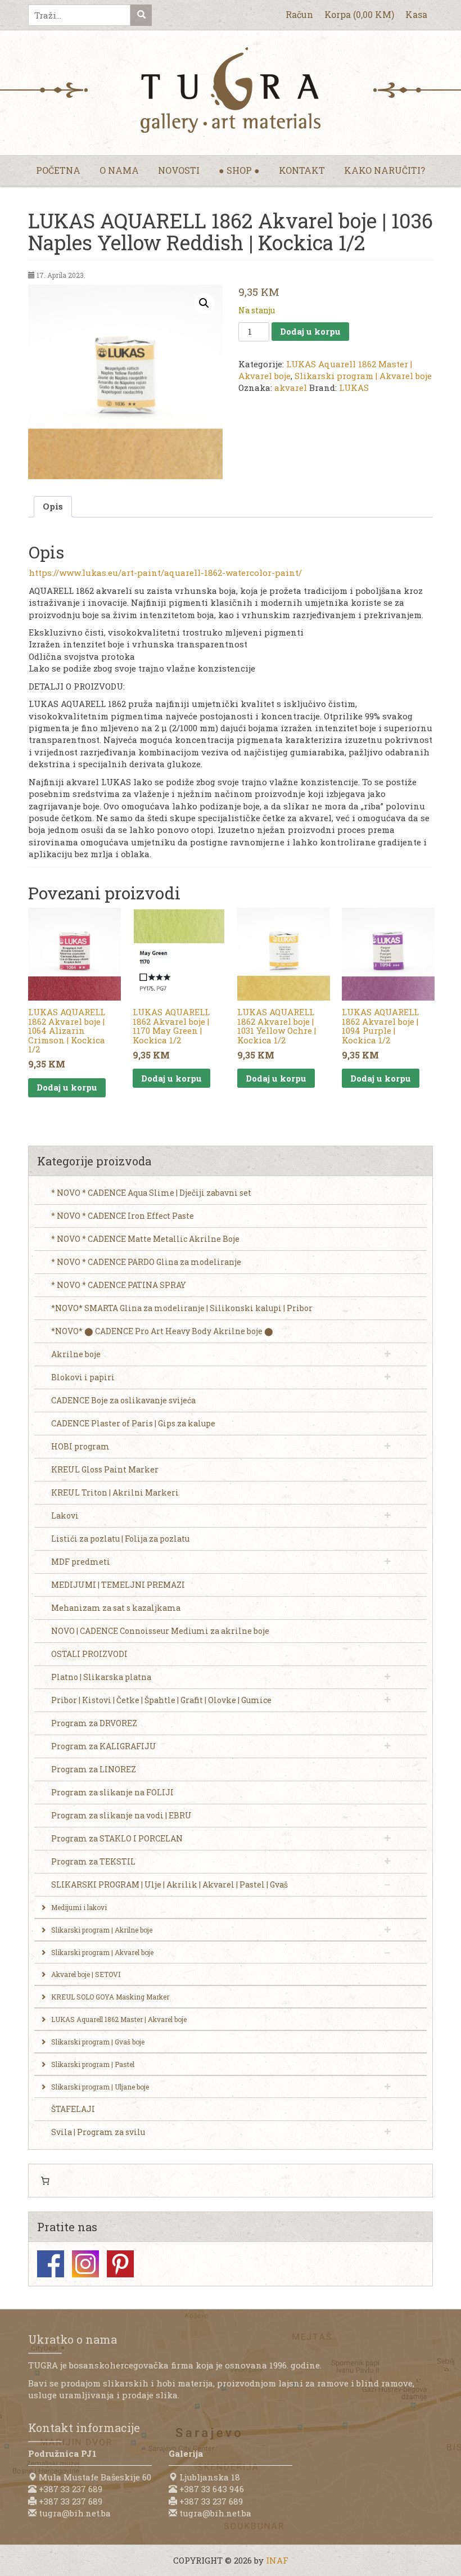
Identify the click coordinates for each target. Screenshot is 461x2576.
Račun (299, 14)
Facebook (51, 2264)
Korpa (359, 14)
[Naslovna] (231, 90)
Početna (58, 170)
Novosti (179, 170)
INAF (277, 2560)
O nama (119, 170)
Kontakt (302, 170)
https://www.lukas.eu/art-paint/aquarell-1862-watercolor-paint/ (165, 573)
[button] (204, 303)
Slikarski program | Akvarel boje (363, 376)
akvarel (291, 388)
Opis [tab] (53, 506)
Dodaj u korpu (310, 331)
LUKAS (354, 388)
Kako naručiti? (385, 170)
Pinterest (120, 2264)
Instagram (85, 2264)
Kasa (416, 14)
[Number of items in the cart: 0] (45, 2181)
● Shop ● (239, 170)
